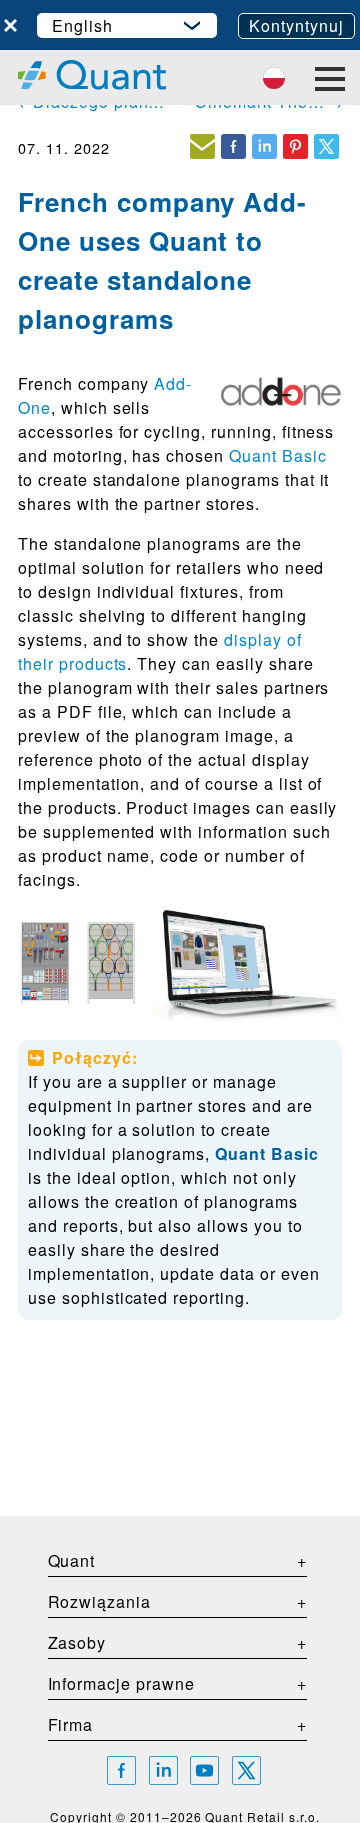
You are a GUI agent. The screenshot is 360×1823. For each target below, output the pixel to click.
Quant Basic (278, 455)
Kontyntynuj (296, 25)
